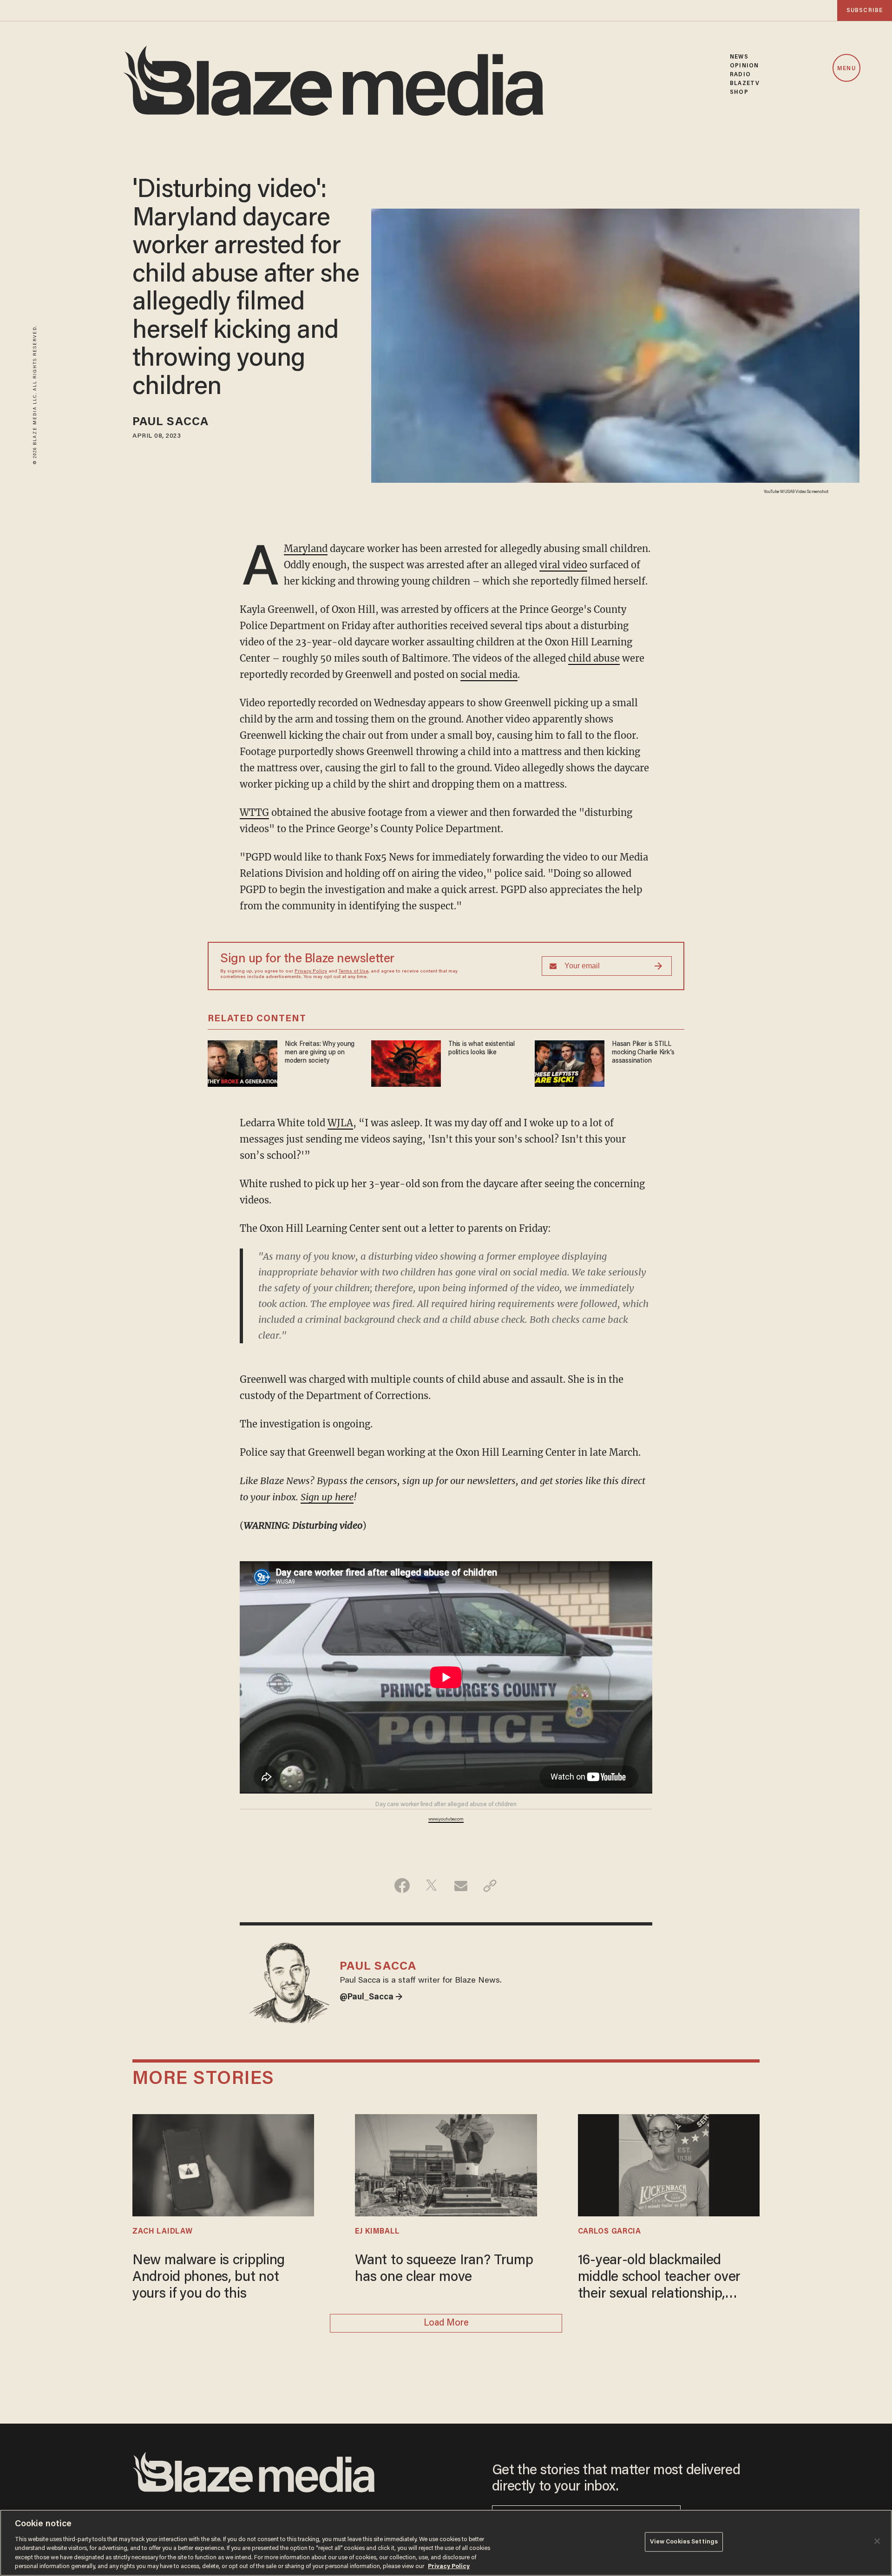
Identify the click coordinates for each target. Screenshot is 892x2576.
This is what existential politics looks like (482, 1048)
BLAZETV (745, 83)
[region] (446, 2543)
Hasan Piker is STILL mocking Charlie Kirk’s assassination (643, 1053)
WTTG (254, 812)
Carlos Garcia (610, 2232)
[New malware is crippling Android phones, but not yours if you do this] (223, 2164)
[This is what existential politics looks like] (406, 1062)
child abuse (594, 658)
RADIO (740, 75)
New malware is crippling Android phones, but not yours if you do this (209, 2278)
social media (489, 674)
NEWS (739, 57)
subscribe (865, 10)
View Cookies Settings (684, 2542)
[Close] (877, 2541)
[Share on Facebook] (402, 1886)
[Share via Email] (461, 1886)
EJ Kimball (377, 2232)
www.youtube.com (446, 1820)
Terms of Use (354, 972)
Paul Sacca (171, 423)
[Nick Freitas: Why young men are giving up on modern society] (243, 1062)
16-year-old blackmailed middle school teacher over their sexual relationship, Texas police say (659, 2278)
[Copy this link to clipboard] (490, 1886)
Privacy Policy (311, 972)
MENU (846, 69)
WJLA (340, 1123)
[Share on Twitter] (431, 1886)
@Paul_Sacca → (371, 1998)
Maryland (306, 549)
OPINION (744, 66)
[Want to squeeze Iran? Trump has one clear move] (446, 2164)
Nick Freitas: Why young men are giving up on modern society (320, 1053)
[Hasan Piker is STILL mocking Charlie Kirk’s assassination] (570, 1062)
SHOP (739, 92)
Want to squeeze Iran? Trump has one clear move (444, 2269)
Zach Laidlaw (162, 2232)
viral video (563, 565)
